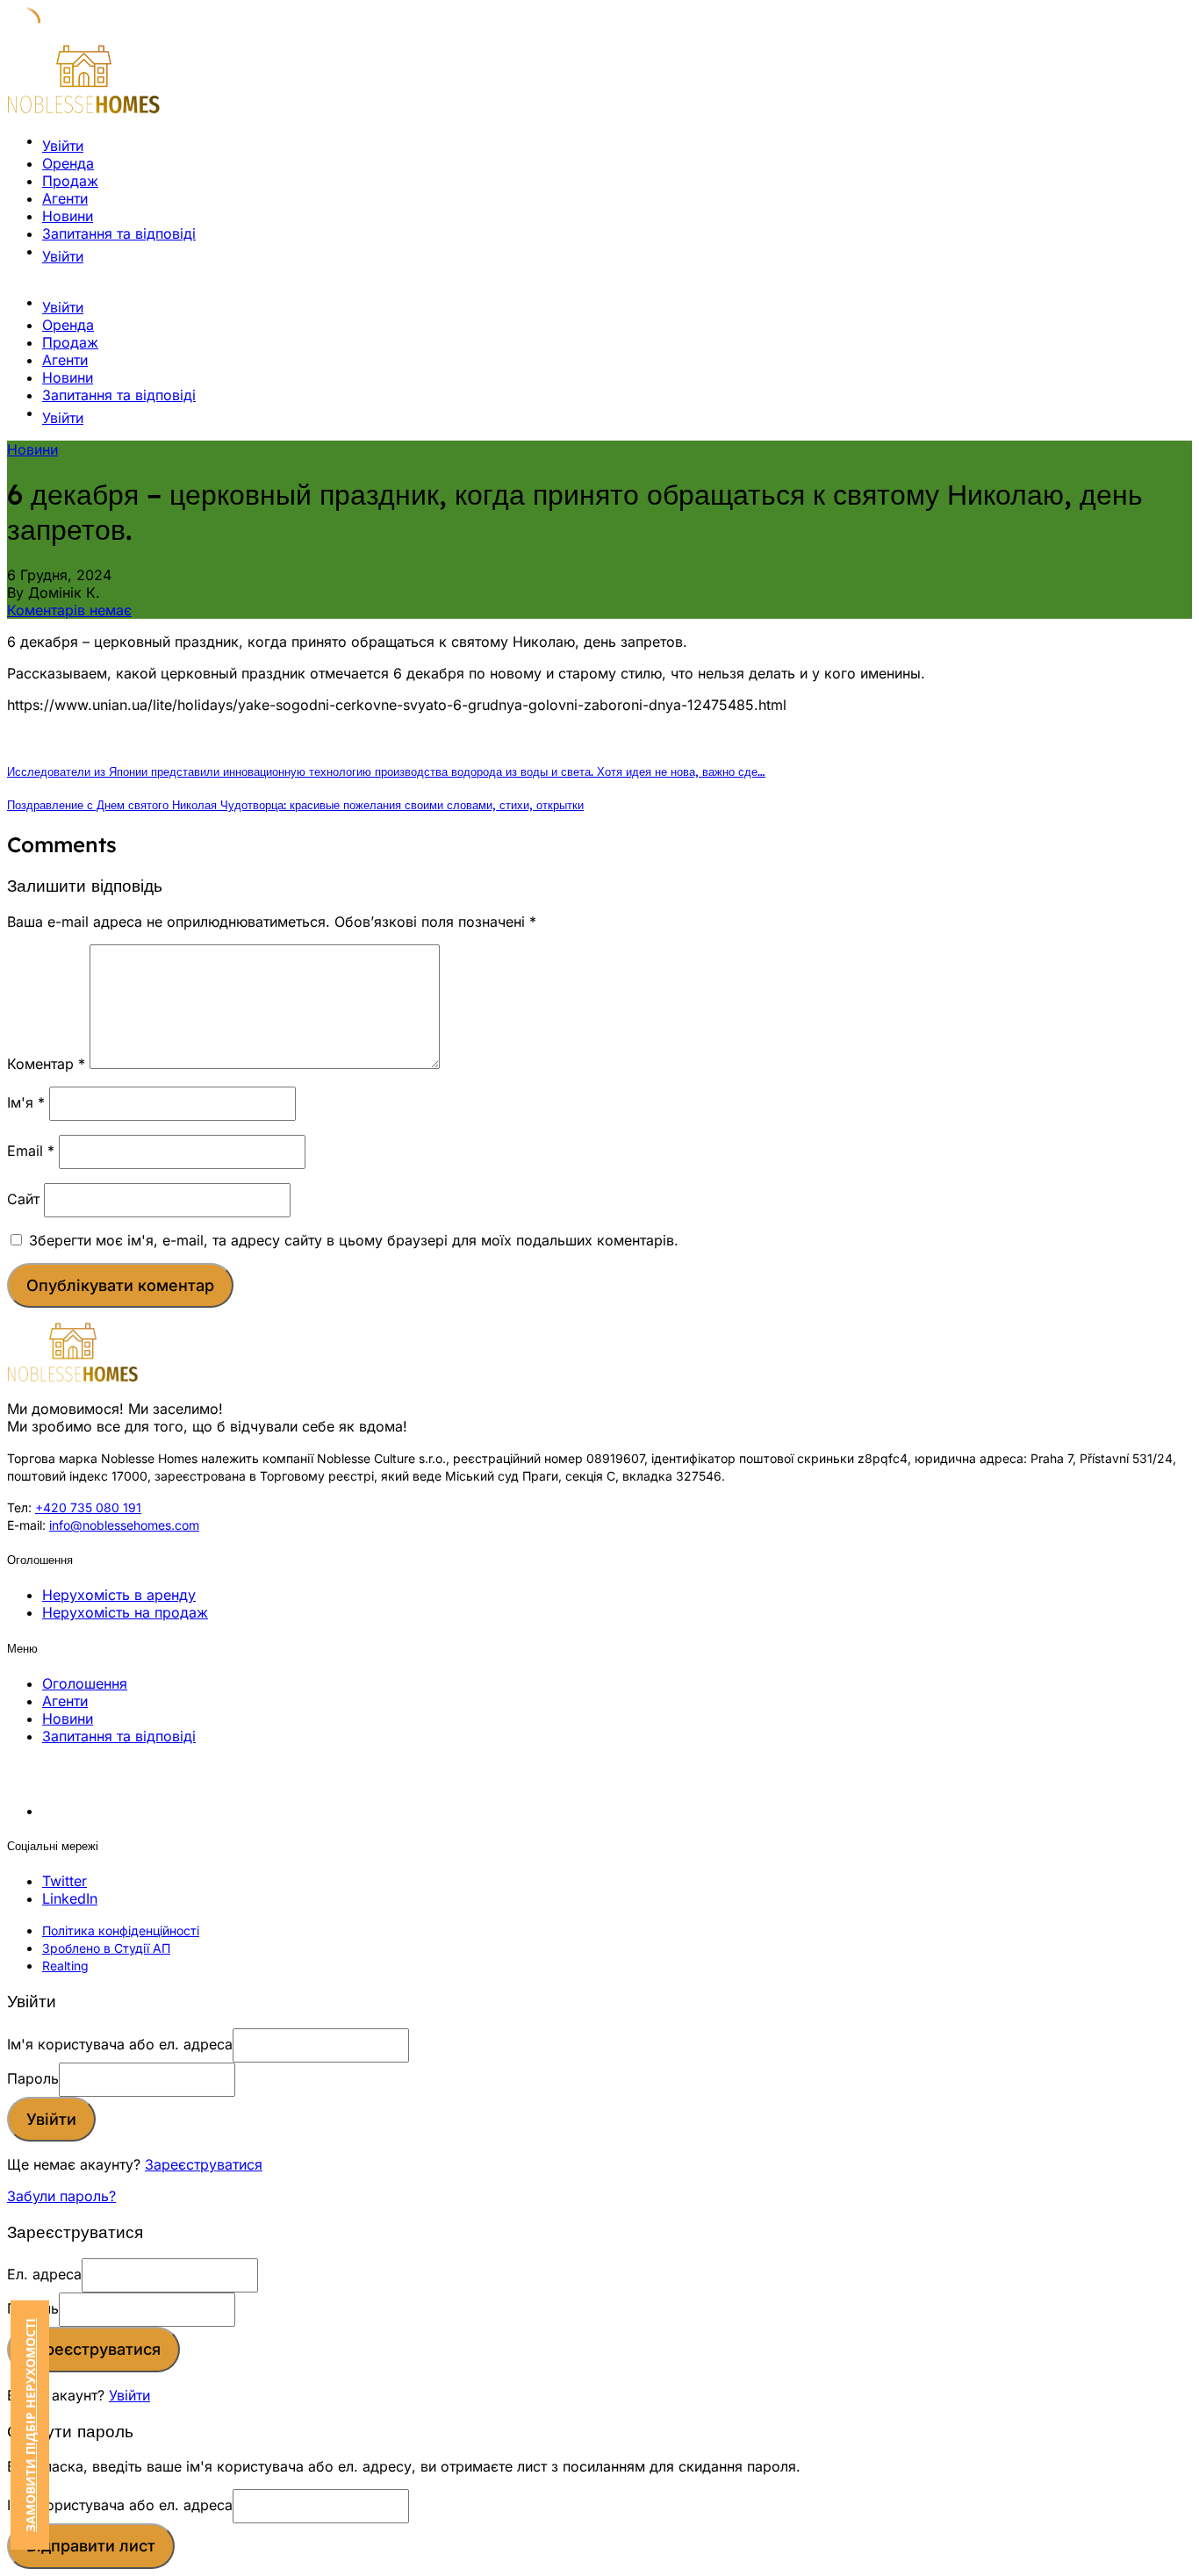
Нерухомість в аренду (119, 1595)
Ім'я (26, 1102)
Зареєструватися (204, 2164)
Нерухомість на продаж (125, 1612)
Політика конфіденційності (121, 1930)
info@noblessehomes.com (124, 1525)
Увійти (129, 2395)
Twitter (65, 1881)
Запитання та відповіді (119, 233)
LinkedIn (70, 1898)
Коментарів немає (69, 610)
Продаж (70, 181)
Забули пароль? (61, 2196)
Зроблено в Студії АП (106, 1948)
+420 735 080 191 (88, 1507)
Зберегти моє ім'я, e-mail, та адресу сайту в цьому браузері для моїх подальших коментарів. (354, 1240)
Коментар (46, 1064)
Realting (65, 1966)
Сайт (23, 1199)
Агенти (65, 198)
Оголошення (85, 1683)
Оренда (68, 163)
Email (31, 1151)
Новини (68, 216)
